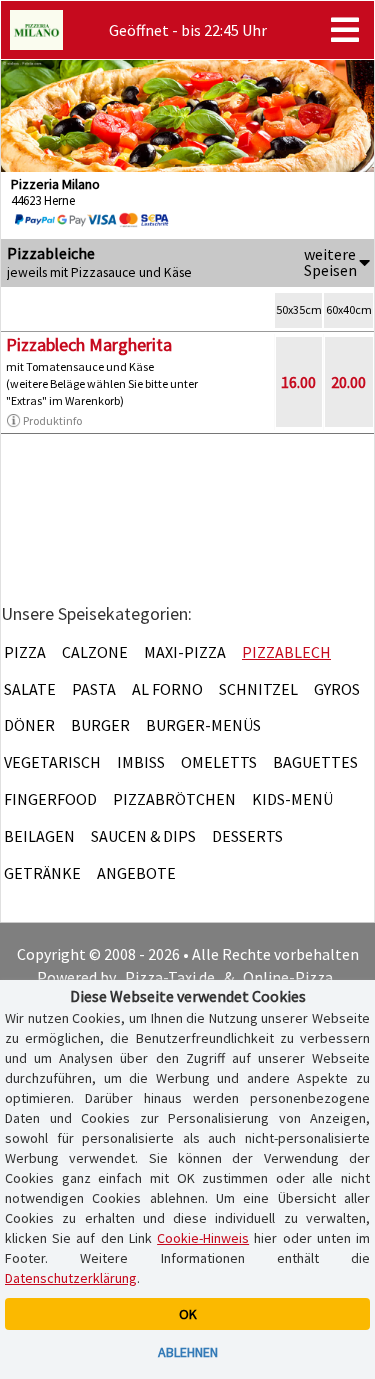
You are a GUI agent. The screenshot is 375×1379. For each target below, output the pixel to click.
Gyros (337, 689)
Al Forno (167, 689)
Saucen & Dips (143, 836)
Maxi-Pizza (185, 652)
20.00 (348, 382)
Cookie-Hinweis (203, 1238)
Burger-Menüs (203, 725)
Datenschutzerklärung (71, 1278)
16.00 (298, 382)
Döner (29, 725)
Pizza (25, 652)
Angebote (136, 873)
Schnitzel (258, 689)
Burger (100, 725)
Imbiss (141, 762)
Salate (30, 689)
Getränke (42, 873)
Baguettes (315, 762)
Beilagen (39, 836)
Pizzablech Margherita (89, 344)
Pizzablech (286, 652)
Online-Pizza (288, 977)
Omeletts (219, 762)
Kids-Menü (292, 799)
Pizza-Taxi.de (170, 977)
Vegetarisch (52, 762)
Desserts (247, 836)
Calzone (95, 652)
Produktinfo (52, 420)
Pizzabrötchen (174, 799)
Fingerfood (50, 799)
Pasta (94, 689)
